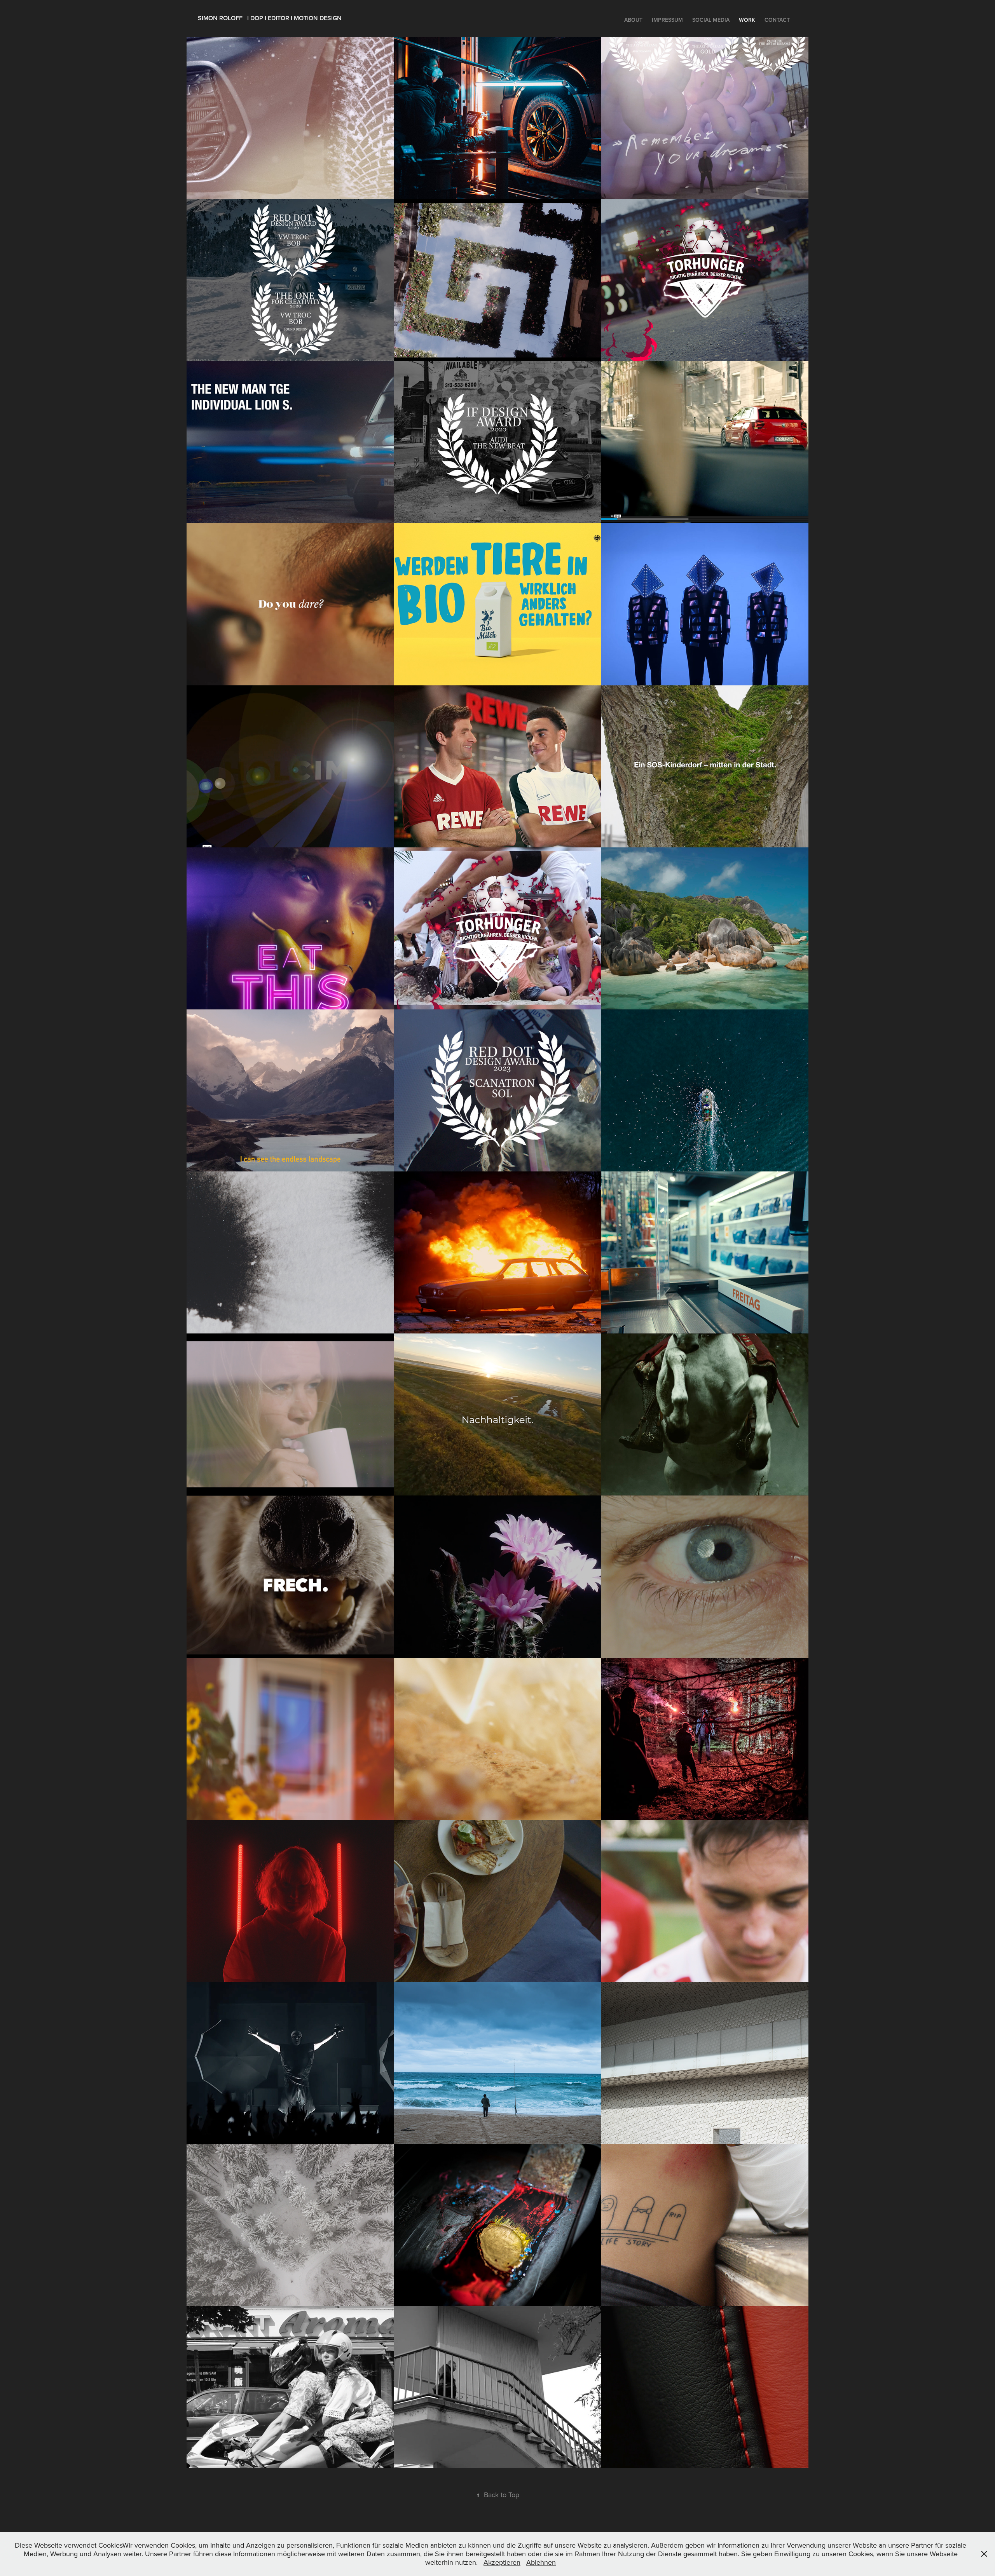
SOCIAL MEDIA (711, 20)
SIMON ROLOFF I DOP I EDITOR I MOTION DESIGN (270, 18)
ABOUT (633, 20)
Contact (777, 20)
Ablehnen (541, 2562)
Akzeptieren (502, 2562)
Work (747, 20)
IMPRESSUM (667, 20)
